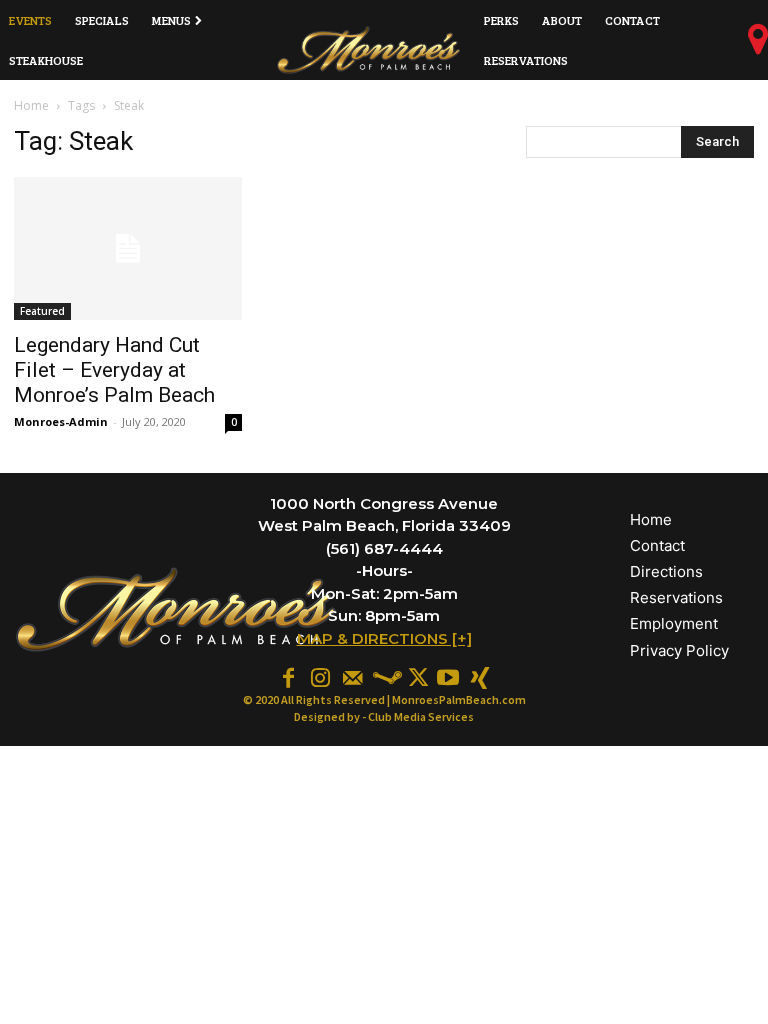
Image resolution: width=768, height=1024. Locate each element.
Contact (657, 545)
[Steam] (384, 676)
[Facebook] (288, 676)
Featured (42, 311)
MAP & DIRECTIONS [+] (384, 638)
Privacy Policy (679, 650)
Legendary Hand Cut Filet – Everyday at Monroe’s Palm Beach (114, 370)
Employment (674, 623)
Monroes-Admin (61, 421)
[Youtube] (448, 676)
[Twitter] (416, 676)
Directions (666, 571)
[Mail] (352, 676)
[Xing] (480, 676)
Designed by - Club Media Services (384, 716)
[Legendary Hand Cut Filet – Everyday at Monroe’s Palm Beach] (128, 248)
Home (31, 105)
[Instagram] (320, 676)
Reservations (676, 597)
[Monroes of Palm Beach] (369, 50)
